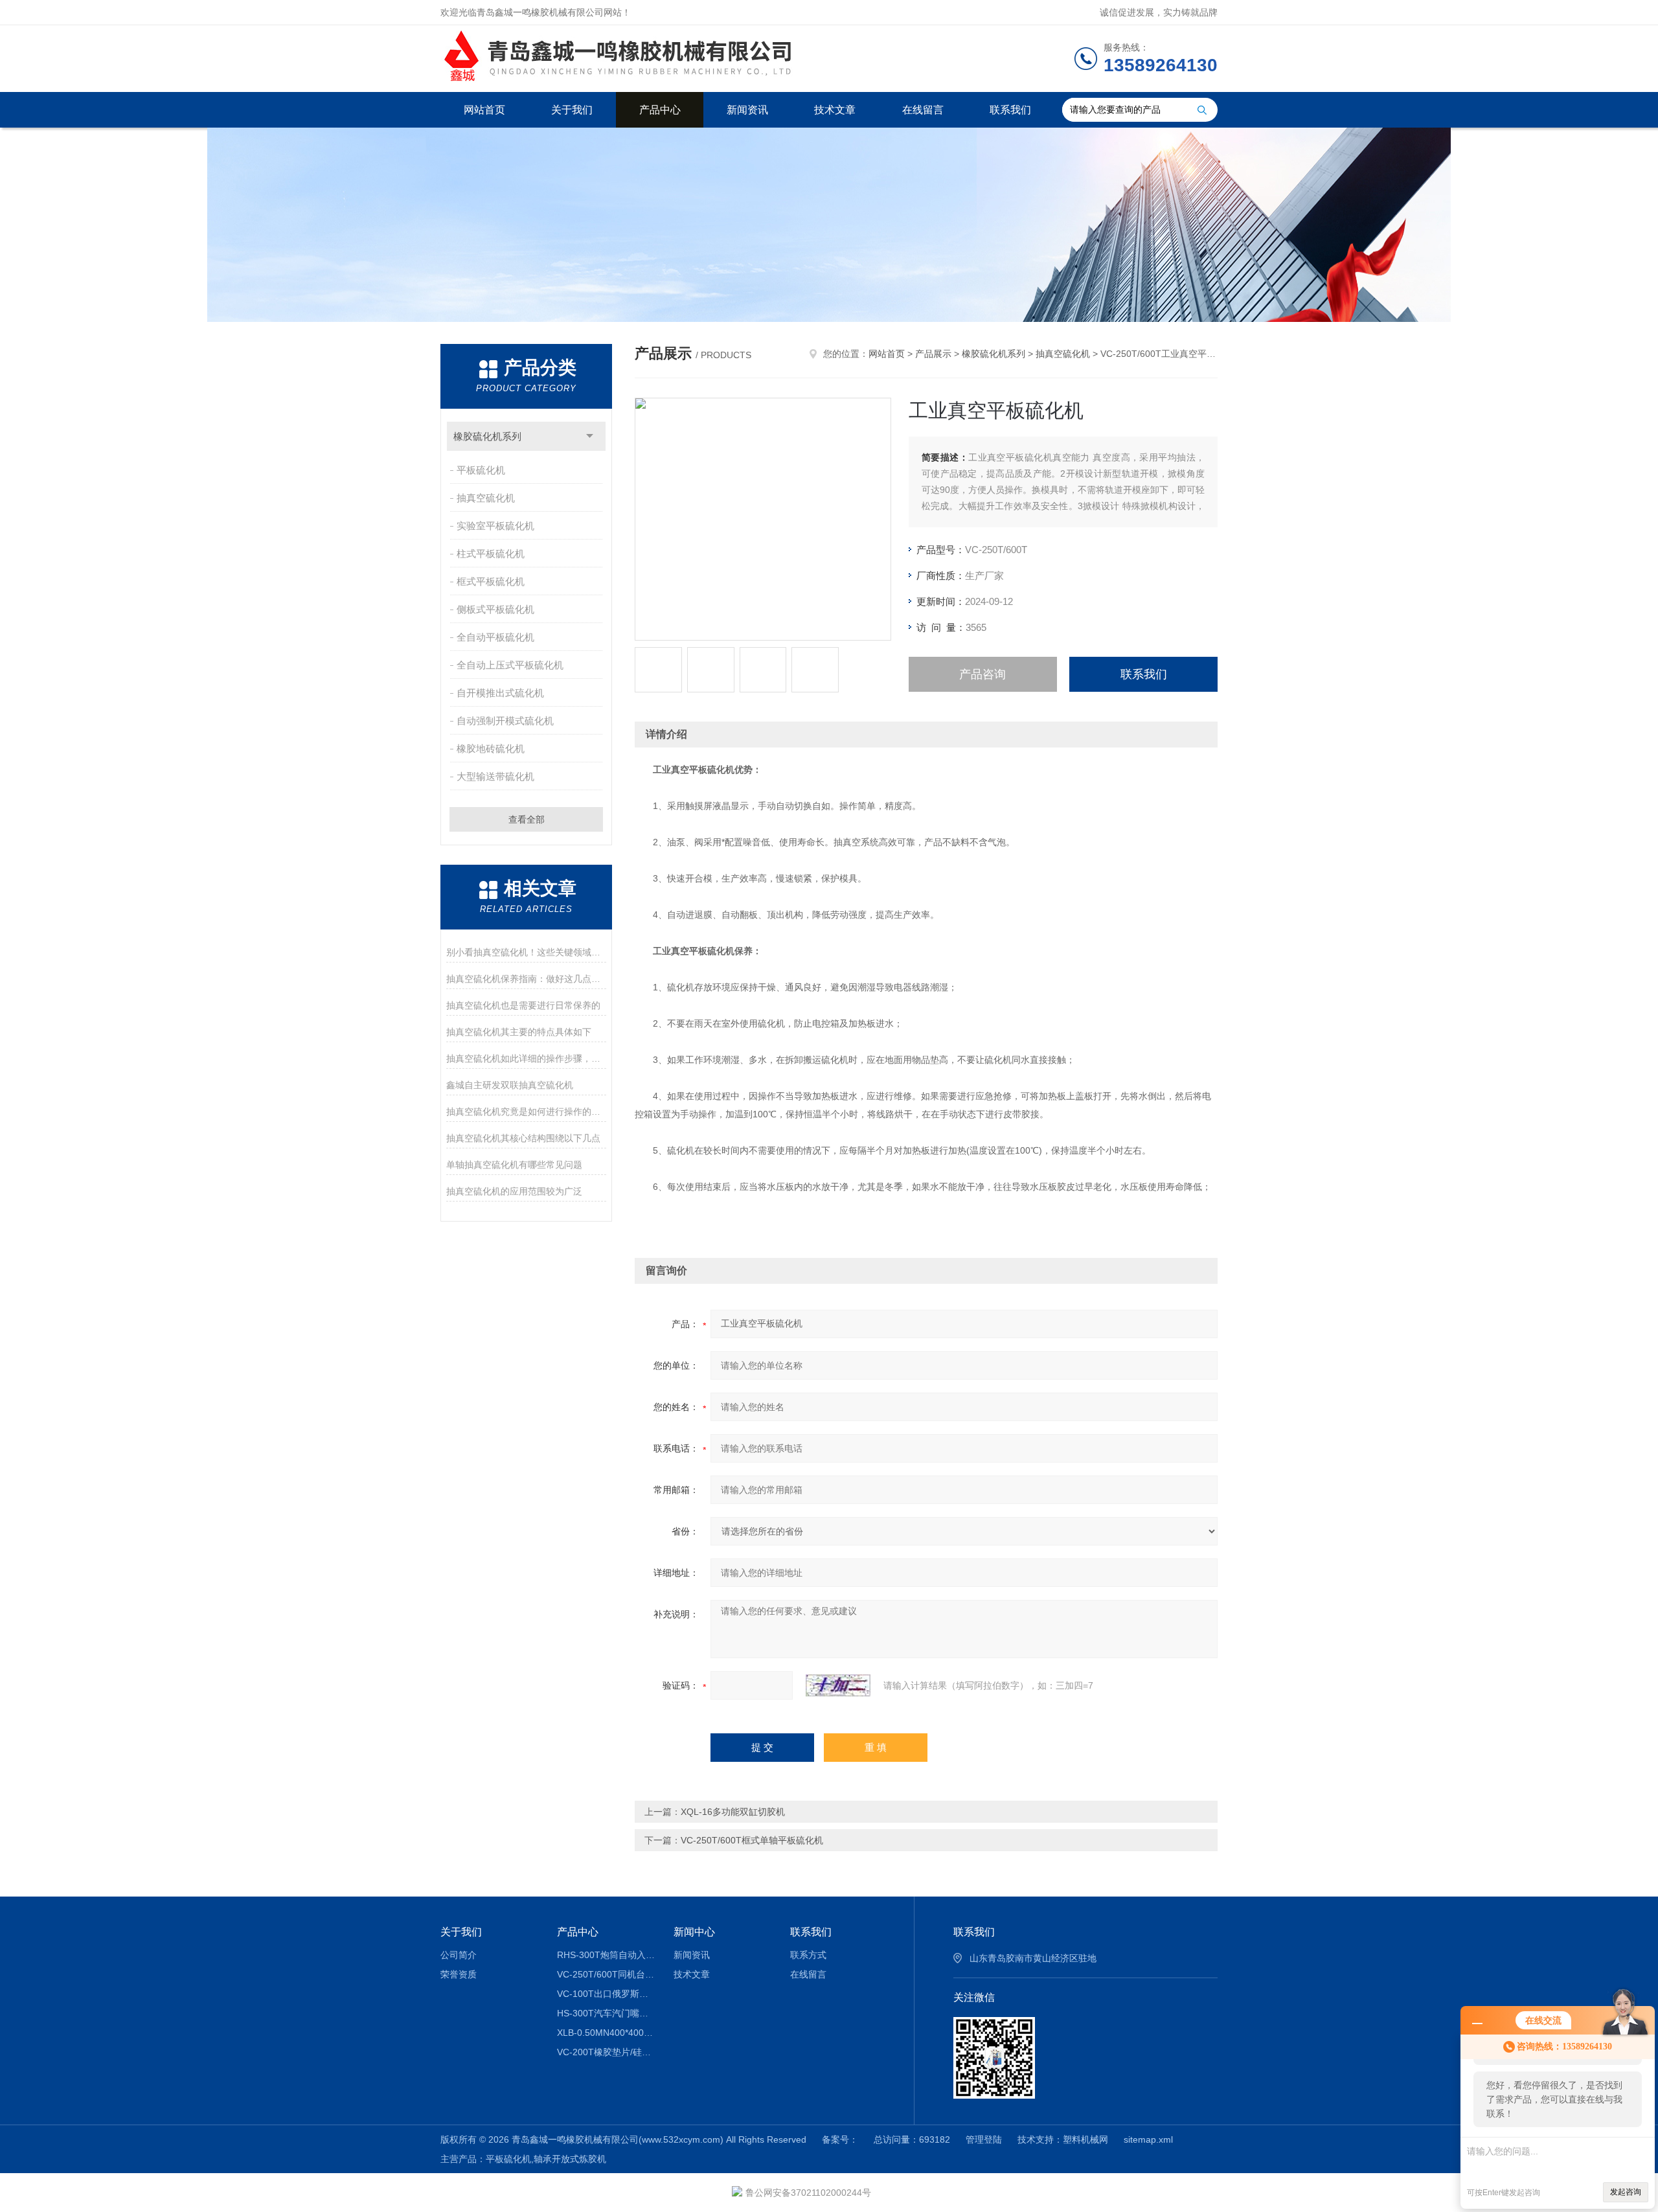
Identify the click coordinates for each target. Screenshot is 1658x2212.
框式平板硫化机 (491, 581)
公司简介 (459, 1955)
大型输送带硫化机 (495, 776)
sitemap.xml (1148, 2139)
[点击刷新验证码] (838, 1685)
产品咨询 (982, 674)
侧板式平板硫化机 (495, 609)
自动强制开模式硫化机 (505, 721)
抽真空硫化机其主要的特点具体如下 (519, 1032)
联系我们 (1010, 110)
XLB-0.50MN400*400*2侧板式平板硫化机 (606, 2033)
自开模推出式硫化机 (500, 693)
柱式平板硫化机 (491, 553)
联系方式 (808, 1955)
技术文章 (835, 110)
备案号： (840, 2139)
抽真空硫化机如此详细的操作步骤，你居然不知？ (526, 1058)
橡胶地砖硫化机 (491, 748)
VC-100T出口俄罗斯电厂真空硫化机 (606, 1994)
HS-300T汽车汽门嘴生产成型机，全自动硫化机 (606, 2013)
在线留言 (923, 110)
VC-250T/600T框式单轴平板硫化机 (752, 1840)
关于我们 (572, 110)
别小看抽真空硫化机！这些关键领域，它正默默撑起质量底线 (526, 952)
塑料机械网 (1085, 2139)
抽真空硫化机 (486, 498)
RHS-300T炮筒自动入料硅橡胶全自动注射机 (606, 1955)
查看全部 (527, 819)
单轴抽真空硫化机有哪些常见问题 (514, 1165)
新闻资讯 (747, 110)
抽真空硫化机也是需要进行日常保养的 (523, 1005)
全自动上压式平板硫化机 (510, 665)
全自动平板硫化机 (495, 637)
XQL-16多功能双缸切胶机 (733, 1812)
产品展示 (933, 354)
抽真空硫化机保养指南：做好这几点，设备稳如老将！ (526, 979)
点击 (590, 436)
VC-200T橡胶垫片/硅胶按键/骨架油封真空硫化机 (606, 2052)
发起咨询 (1626, 2192)
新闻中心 (694, 1932)
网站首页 (484, 110)
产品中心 (660, 110)
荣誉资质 (459, 1974)
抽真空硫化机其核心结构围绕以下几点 (523, 1138)
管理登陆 (984, 2139)
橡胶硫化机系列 (487, 436)
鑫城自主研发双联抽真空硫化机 (510, 1085)
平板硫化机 (481, 470)
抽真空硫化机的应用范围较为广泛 (514, 1191)
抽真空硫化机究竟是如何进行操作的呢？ (526, 1112)
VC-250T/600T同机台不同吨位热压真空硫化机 (606, 1974)
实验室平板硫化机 (495, 526)
